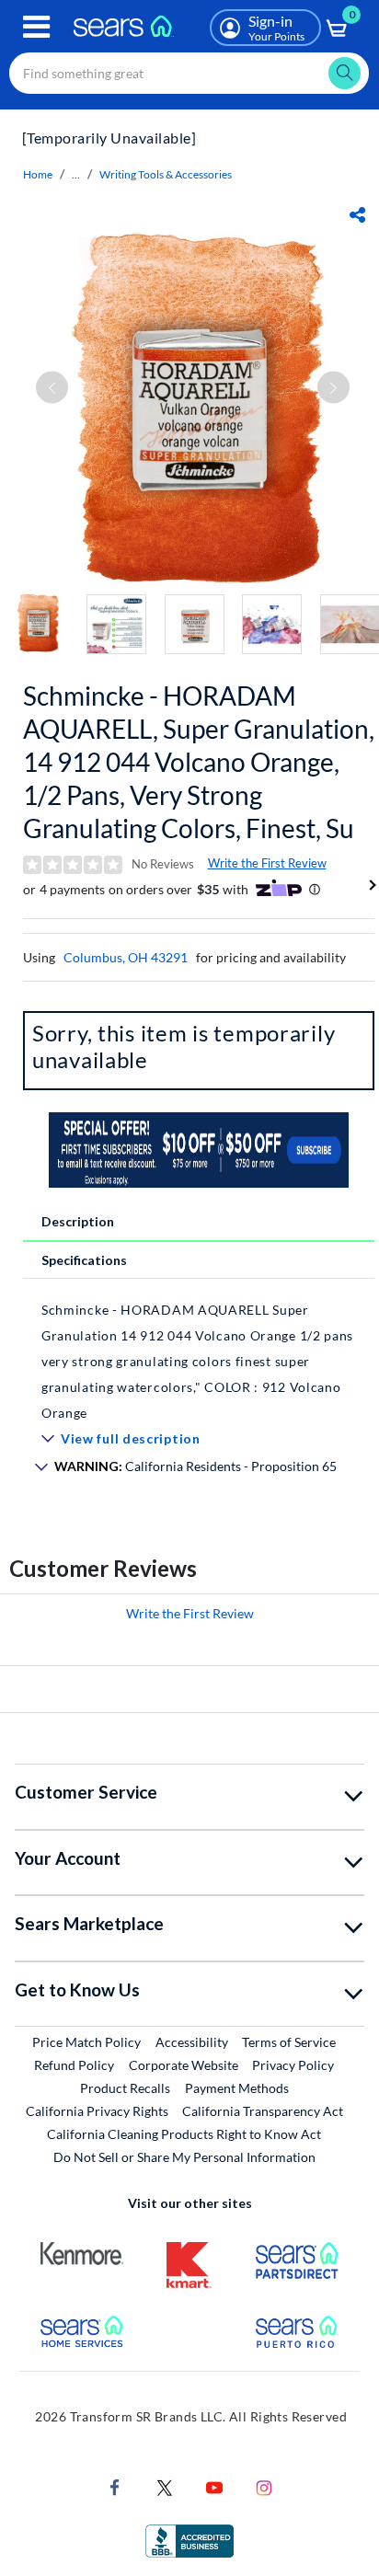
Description (78, 1221)
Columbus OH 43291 (126, 957)
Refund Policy (74, 2065)
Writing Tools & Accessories (166, 174)
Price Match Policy (86, 2042)
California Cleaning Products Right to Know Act (184, 2134)
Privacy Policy (293, 2065)
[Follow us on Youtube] (214, 2485)
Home (38, 174)
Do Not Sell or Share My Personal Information (184, 2157)
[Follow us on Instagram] (264, 2485)
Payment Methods (237, 2088)
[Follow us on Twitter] (165, 2485)
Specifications (84, 1260)
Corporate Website (184, 2064)
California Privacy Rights (97, 2111)
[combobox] (189, 73)
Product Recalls (125, 2088)
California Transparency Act (263, 2111)
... (76, 174)
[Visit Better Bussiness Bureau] (189, 2539)
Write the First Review (267, 863)
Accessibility (192, 2042)
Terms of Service (289, 2042)
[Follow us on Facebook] (115, 2485)
